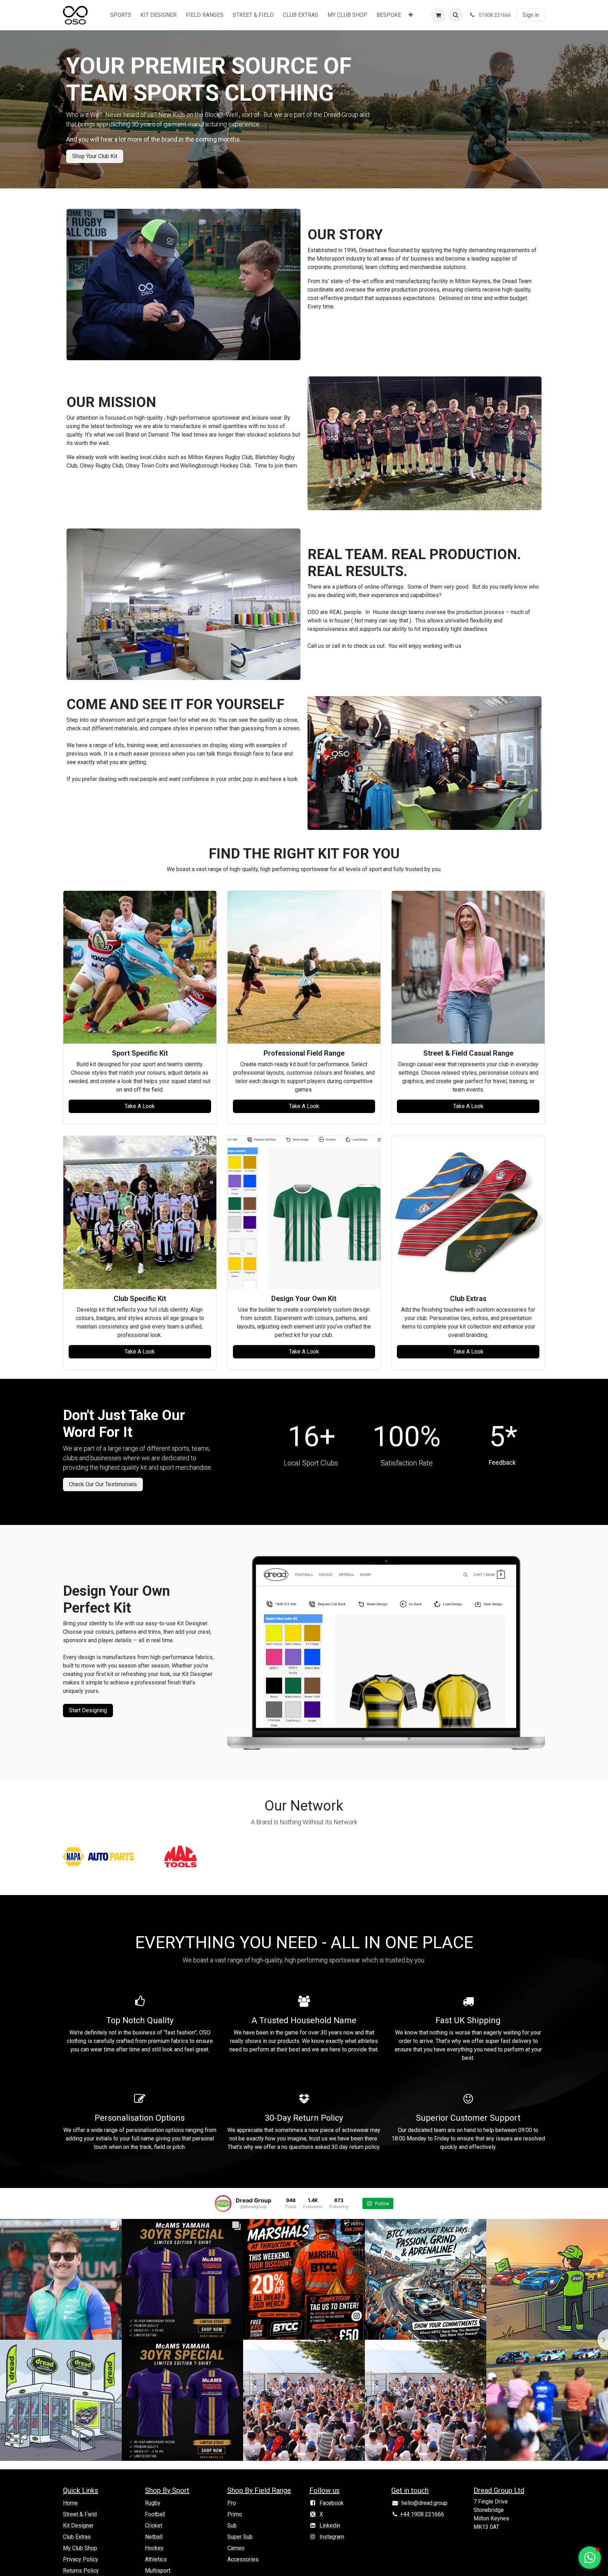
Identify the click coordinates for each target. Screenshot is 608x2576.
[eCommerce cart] (438, 15)
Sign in (531, 15)
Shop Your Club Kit (95, 156)
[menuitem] (121, 15)
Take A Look (140, 1106)
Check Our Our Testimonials (103, 1484)
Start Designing (88, 1710)
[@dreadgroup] (223, 2203)
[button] (456, 15)
